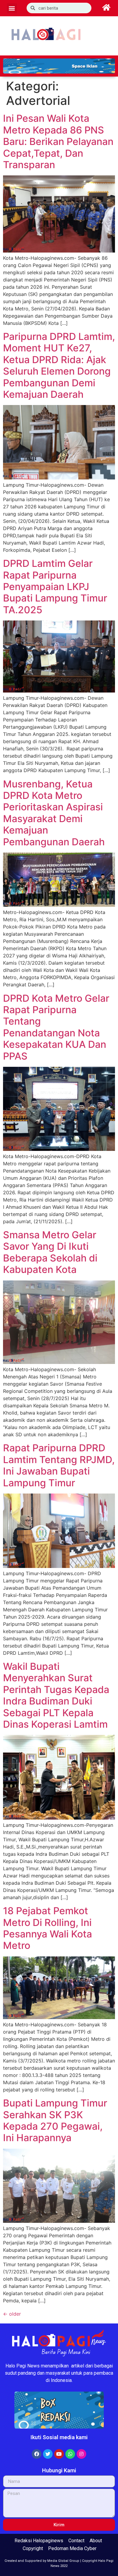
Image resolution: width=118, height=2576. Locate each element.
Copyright (33, 2548)
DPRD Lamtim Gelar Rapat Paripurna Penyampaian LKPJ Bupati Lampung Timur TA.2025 (55, 587)
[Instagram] (81, 2454)
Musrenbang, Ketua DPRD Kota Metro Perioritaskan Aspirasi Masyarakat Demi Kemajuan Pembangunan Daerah (54, 813)
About (96, 2541)
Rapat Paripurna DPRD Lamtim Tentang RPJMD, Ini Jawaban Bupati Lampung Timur (59, 1465)
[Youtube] (59, 2454)
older (12, 2314)
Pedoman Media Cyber (72, 2548)
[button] (12, 8)
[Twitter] (48, 2454)
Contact (76, 2541)
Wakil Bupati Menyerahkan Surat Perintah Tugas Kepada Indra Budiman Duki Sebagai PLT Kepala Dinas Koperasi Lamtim (56, 1695)
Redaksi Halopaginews (39, 2541)
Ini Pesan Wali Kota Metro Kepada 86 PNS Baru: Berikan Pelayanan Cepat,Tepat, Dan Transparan (58, 141)
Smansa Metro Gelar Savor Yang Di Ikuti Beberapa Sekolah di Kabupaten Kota (50, 1252)
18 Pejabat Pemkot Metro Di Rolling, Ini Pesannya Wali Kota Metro (48, 1928)
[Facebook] (37, 2454)
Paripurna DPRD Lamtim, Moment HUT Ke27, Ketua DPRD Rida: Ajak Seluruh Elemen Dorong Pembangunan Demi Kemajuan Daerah (59, 365)
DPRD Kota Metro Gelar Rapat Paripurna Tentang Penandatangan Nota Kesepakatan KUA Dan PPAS (56, 1027)
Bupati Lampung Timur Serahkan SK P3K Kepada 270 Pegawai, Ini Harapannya (55, 2120)
